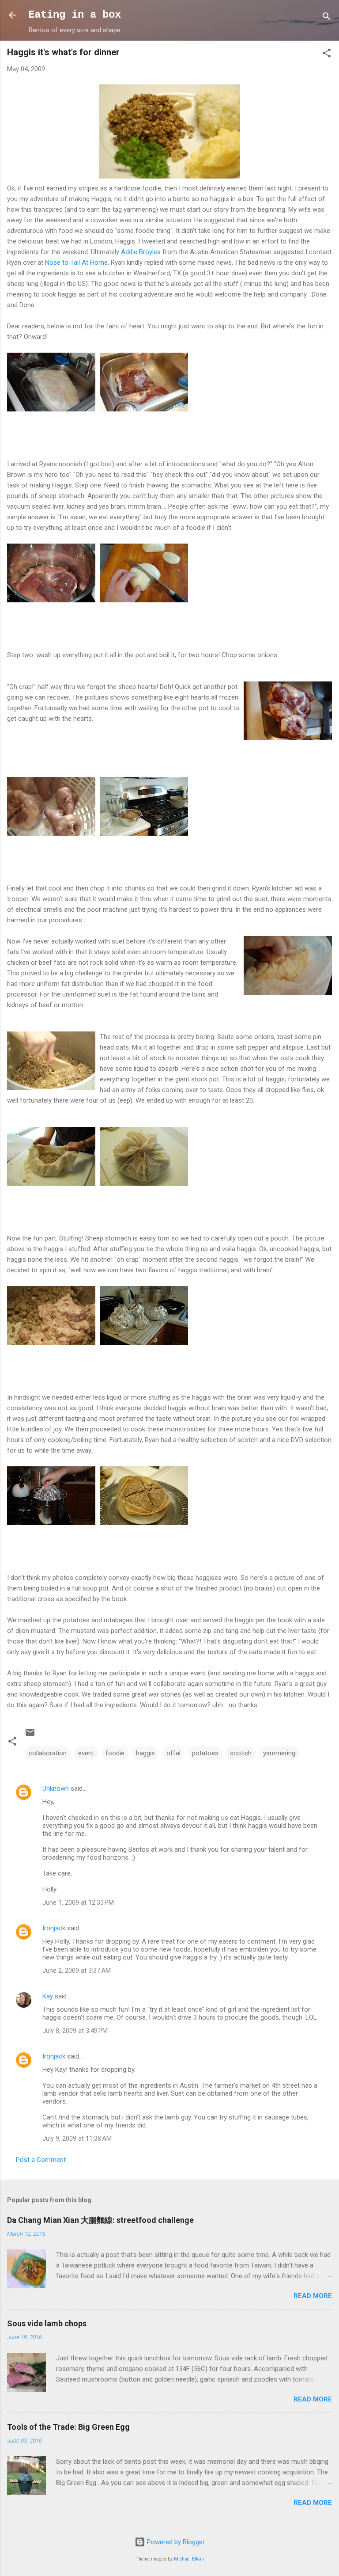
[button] (327, 55)
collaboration (48, 1753)
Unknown (56, 1788)
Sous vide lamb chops (47, 2323)
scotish (241, 1753)
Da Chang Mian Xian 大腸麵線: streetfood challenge (100, 2220)
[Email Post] (30, 1735)
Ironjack (54, 1928)
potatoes (205, 1753)
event (86, 1753)
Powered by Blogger (175, 2542)
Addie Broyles (141, 252)
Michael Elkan (189, 2559)
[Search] (327, 18)
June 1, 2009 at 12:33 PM (78, 1903)
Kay (48, 1996)
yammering (279, 1753)
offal (173, 1753)
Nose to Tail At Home (76, 263)
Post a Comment (41, 2160)
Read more (313, 2296)
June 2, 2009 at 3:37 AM (77, 1971)
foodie (115, 1753)
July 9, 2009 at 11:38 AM (77, 2138)
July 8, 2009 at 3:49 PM (75, 2031)
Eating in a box (75, 15)
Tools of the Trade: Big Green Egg (68, 2427)
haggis (145, 1753)
